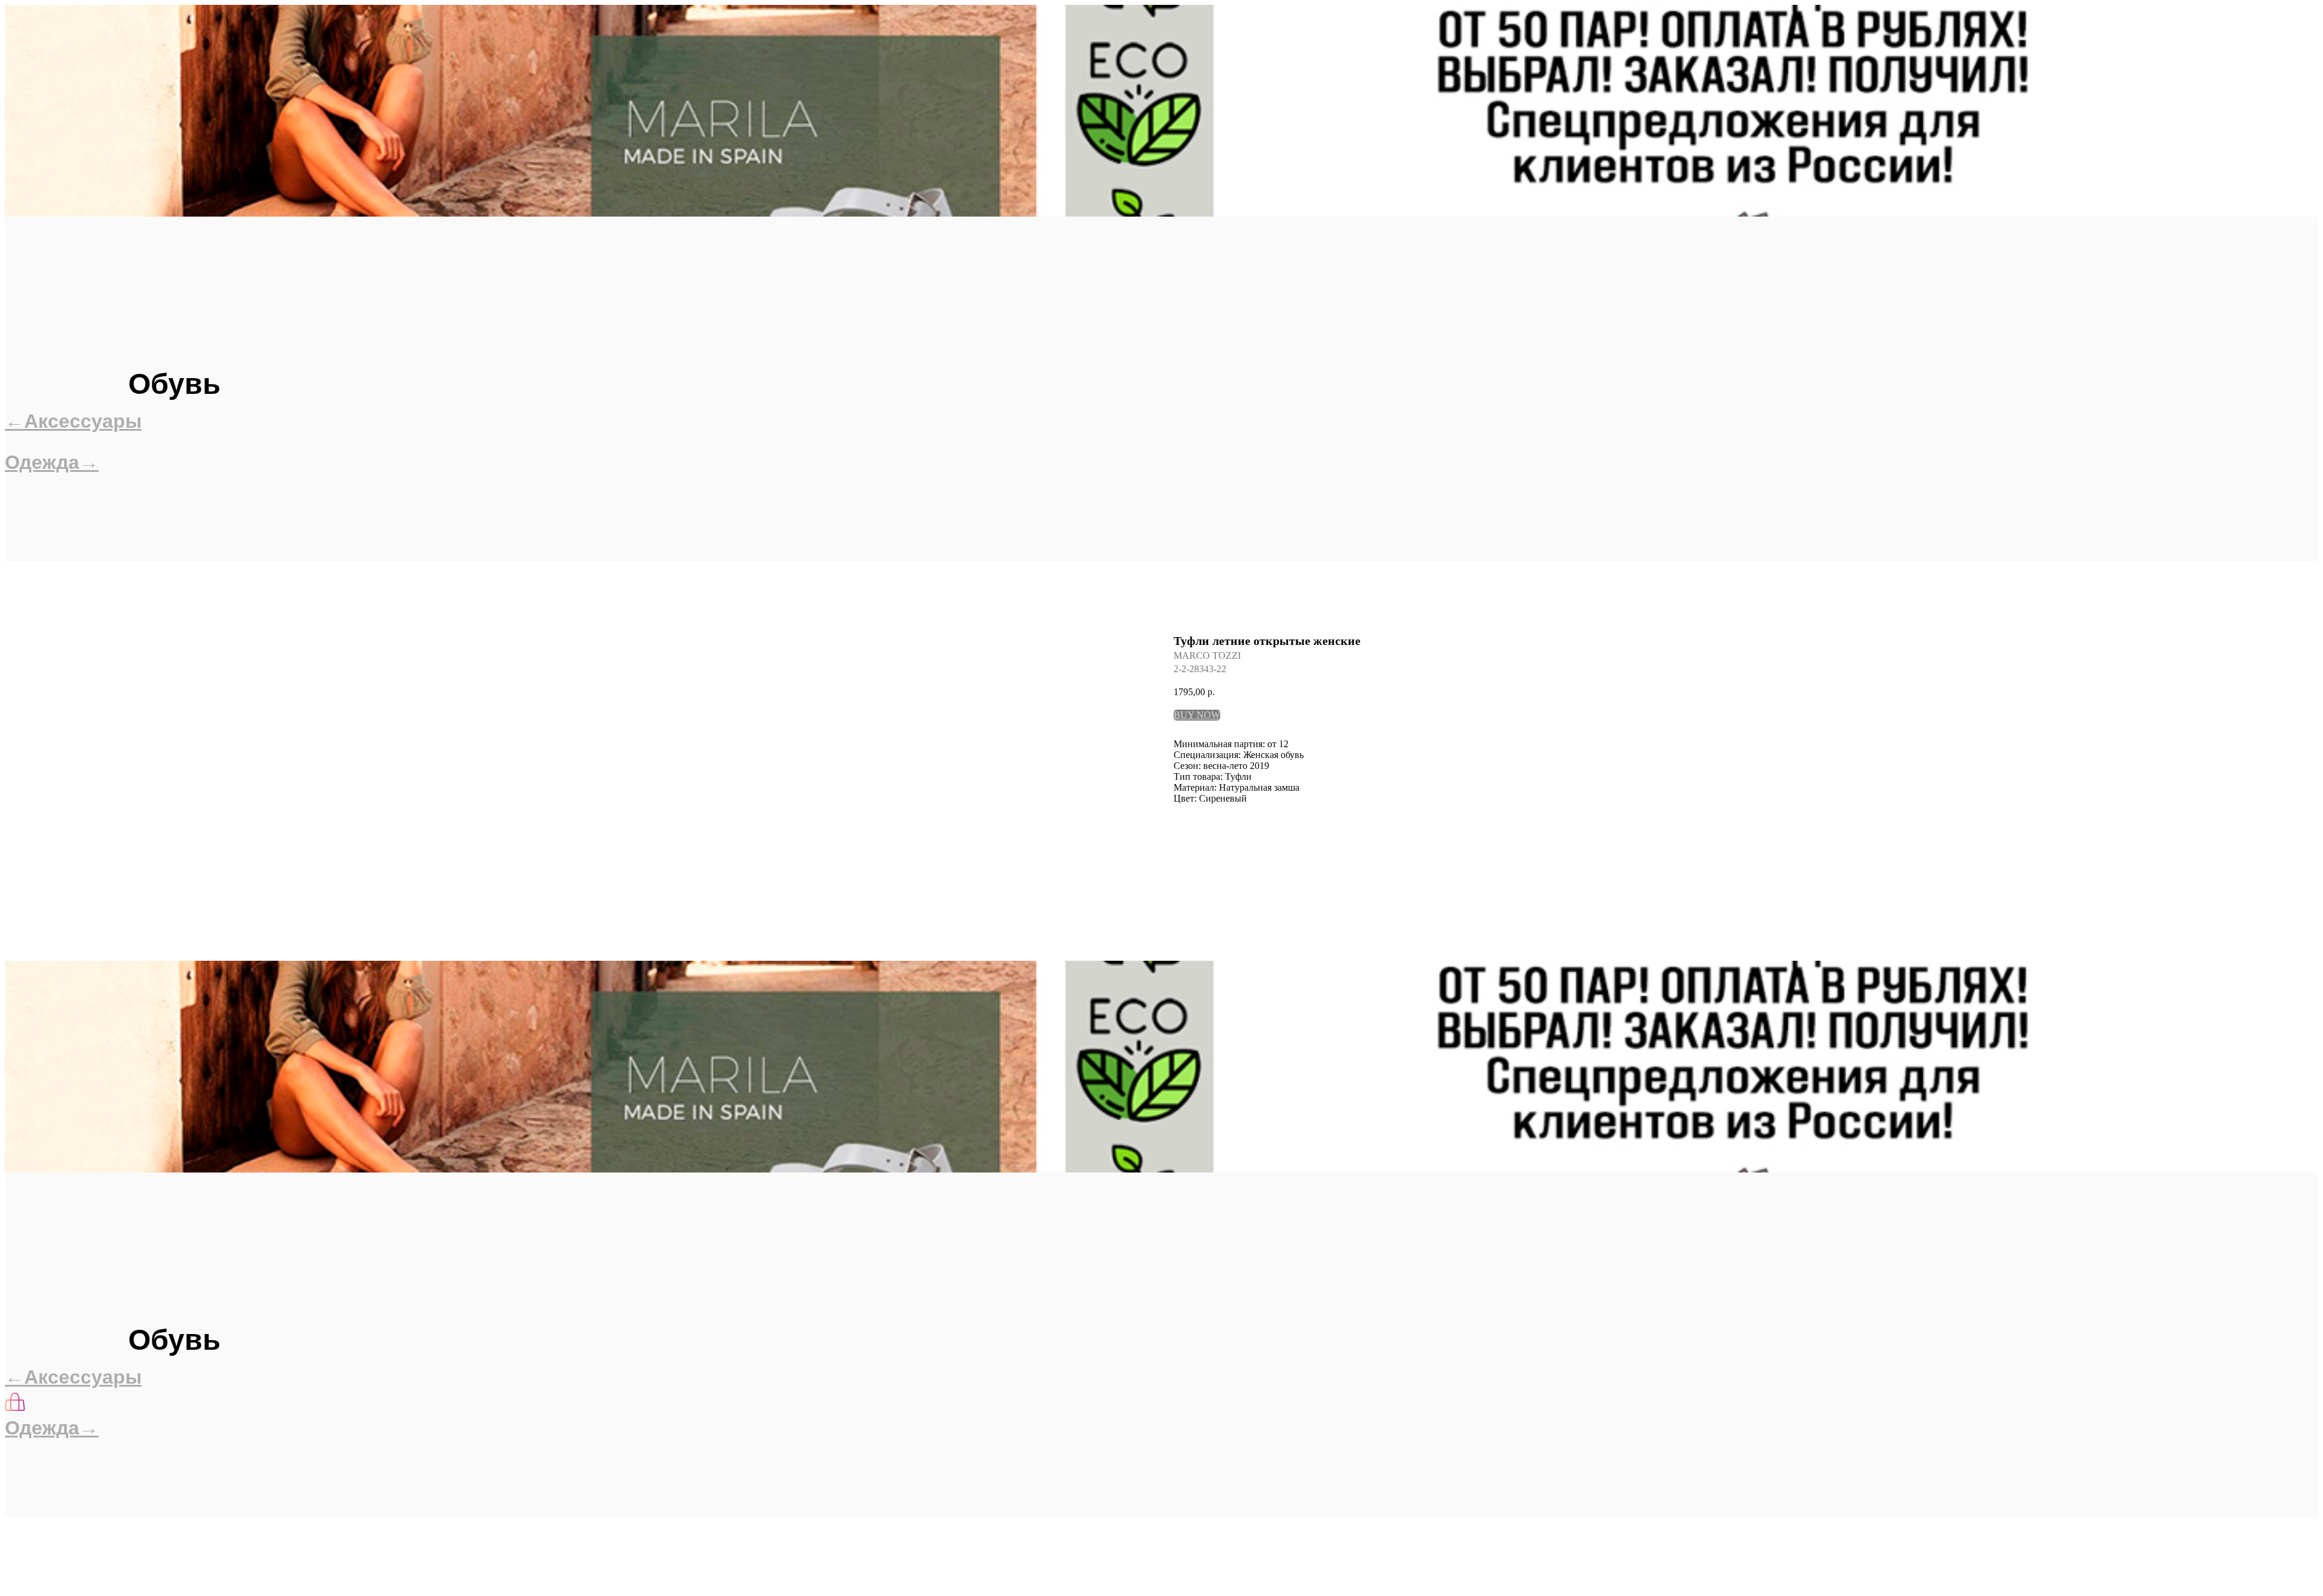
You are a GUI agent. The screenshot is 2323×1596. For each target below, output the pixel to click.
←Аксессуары (73, 421)
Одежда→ (52, 462)
